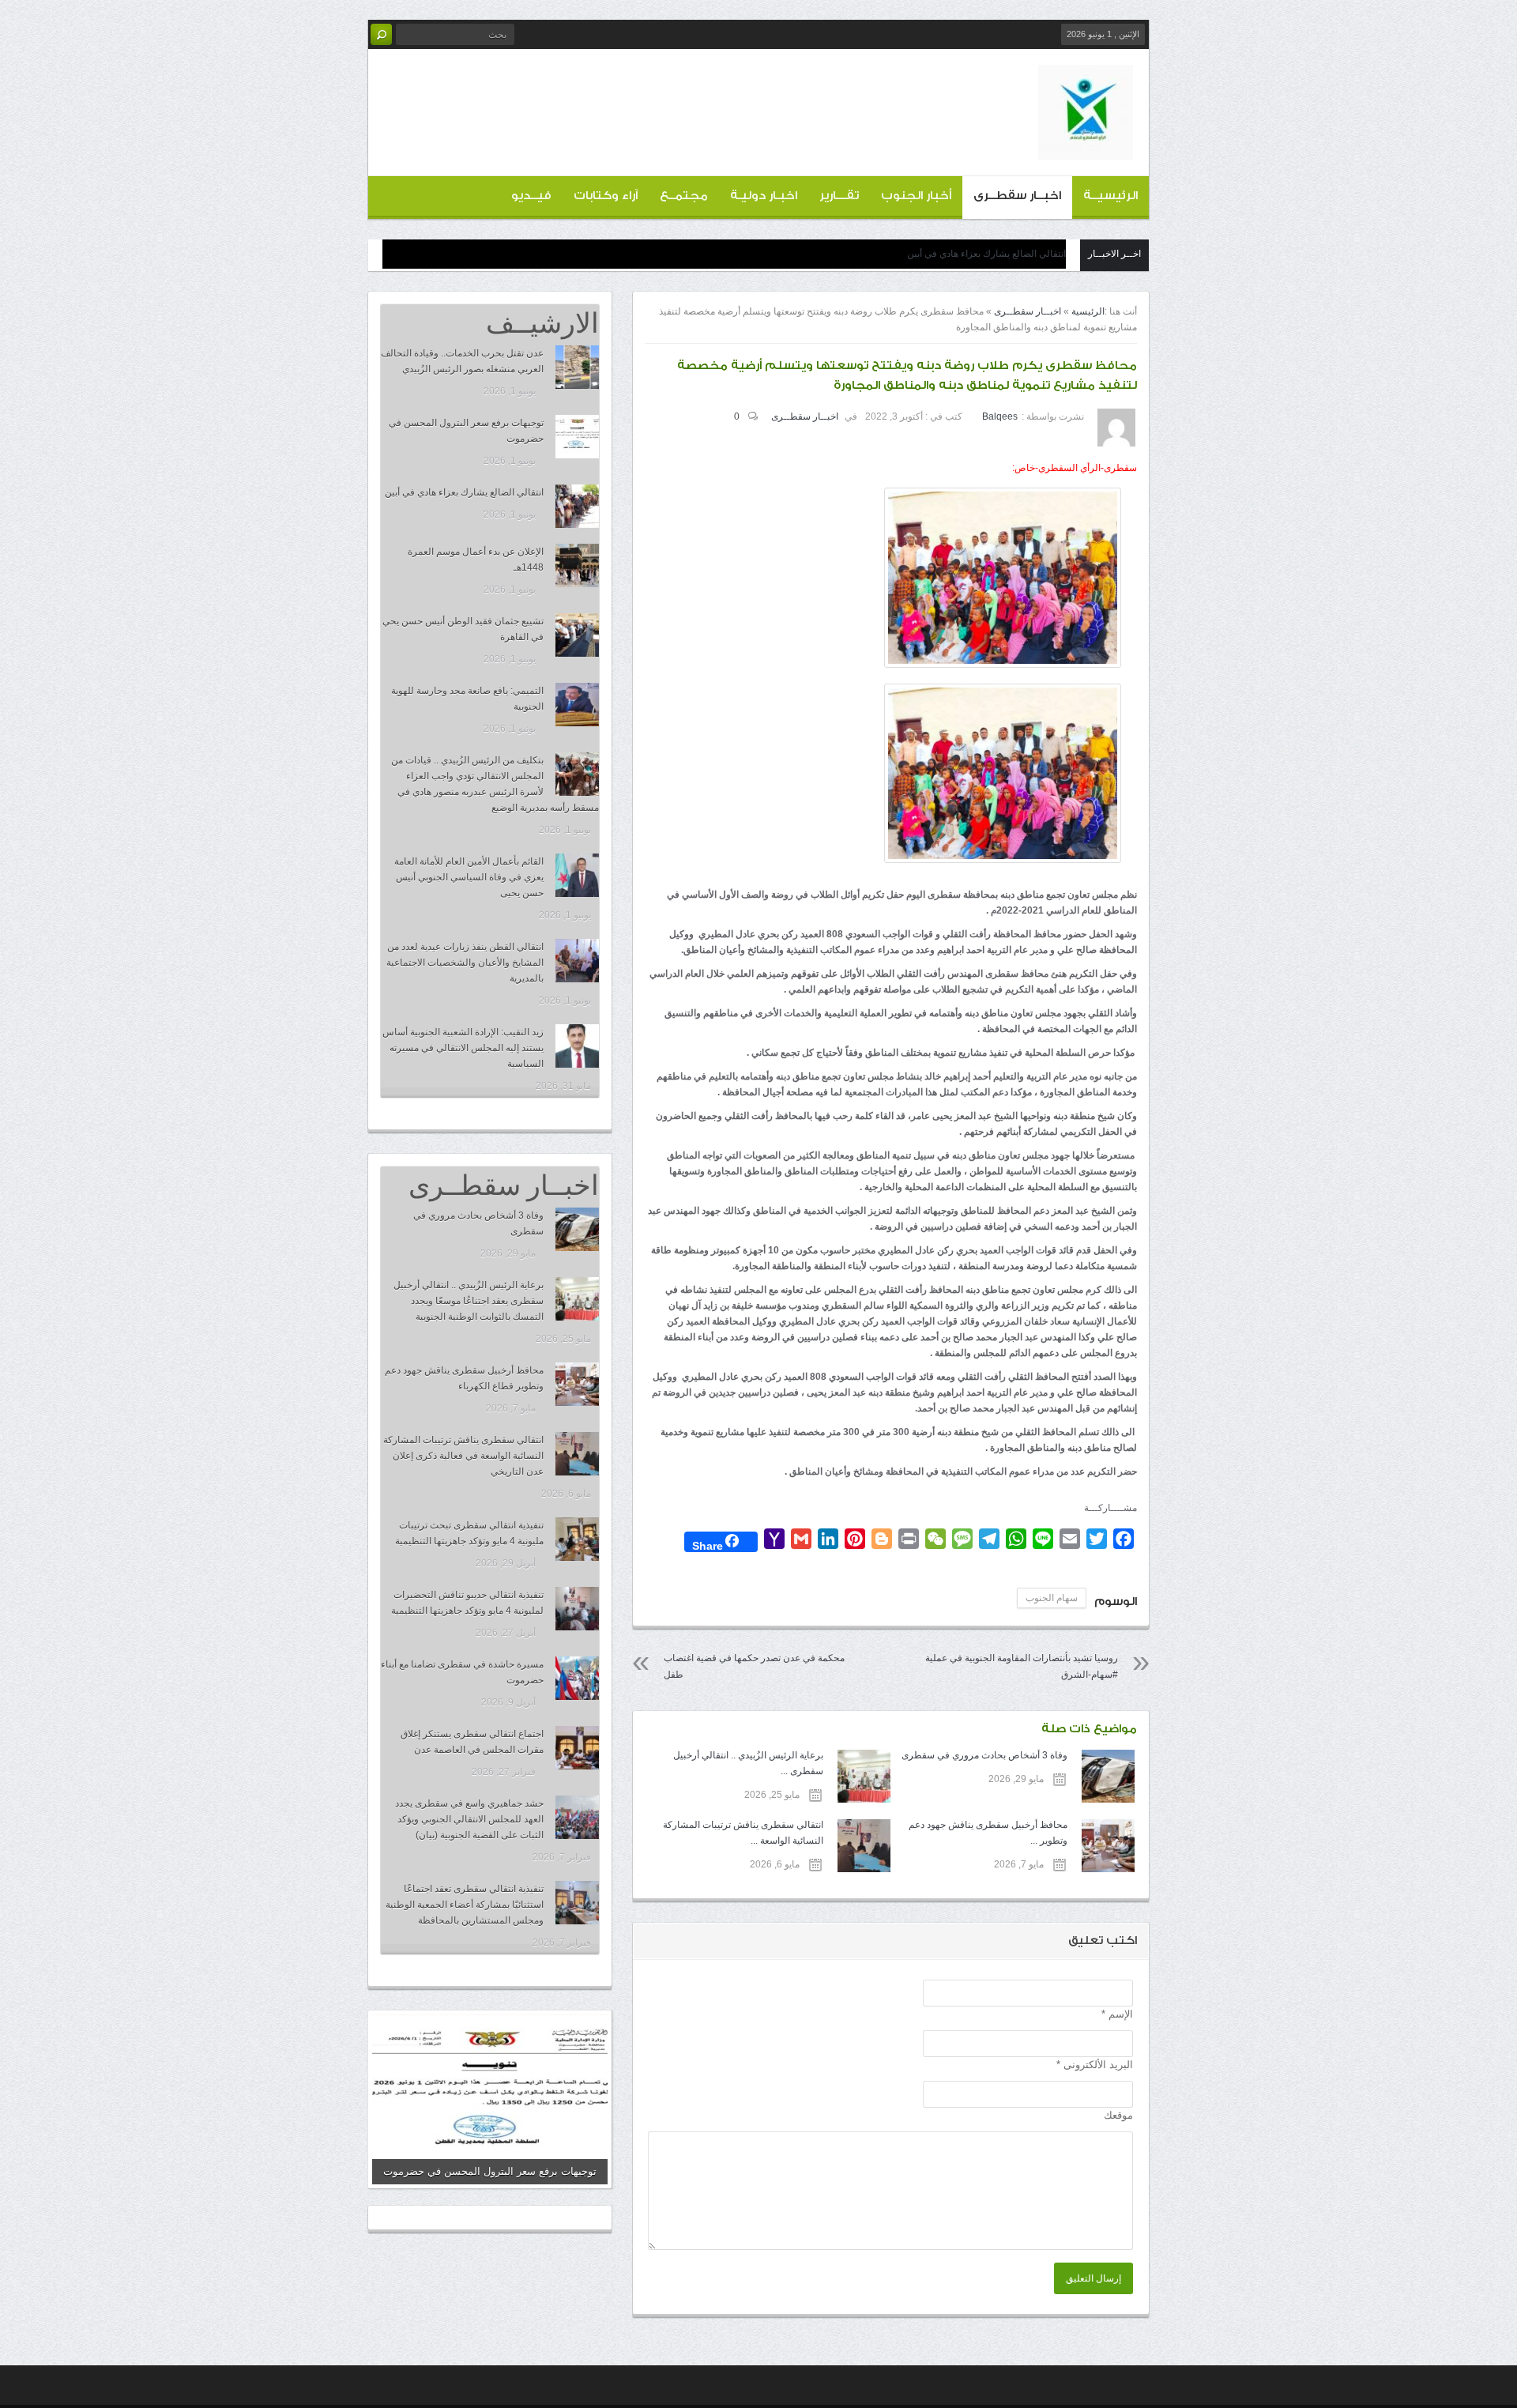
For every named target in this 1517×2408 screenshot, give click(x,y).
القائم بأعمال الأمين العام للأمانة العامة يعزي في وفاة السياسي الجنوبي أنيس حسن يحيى (469, 877)
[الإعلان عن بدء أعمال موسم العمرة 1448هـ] (577, 565)
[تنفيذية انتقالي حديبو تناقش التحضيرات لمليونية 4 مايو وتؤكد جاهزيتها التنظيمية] (577, 1609)
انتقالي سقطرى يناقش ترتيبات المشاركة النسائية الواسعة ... (743, 1833)
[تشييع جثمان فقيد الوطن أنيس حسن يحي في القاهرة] (577, 635)
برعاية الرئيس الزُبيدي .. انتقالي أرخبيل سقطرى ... (748, 1763)
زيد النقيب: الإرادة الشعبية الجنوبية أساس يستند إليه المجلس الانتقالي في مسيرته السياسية (463, 1048)
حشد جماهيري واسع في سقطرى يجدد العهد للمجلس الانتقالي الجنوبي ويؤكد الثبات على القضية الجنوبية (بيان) (469, 1819)
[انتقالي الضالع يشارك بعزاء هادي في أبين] (577, 506)
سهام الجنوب (1052, 1598)
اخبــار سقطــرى (1017, 196)
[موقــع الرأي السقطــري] (1086, 147)
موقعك (1118, 2115)
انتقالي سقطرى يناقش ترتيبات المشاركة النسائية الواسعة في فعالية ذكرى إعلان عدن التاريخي (463, 1456)
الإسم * (1117, 2014)
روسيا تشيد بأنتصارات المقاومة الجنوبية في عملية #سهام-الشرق (1022, 1666)
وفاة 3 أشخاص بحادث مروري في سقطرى (984, 1755)
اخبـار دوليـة (764, 196)
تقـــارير (839, 196)
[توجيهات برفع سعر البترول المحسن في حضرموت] (577, 437)
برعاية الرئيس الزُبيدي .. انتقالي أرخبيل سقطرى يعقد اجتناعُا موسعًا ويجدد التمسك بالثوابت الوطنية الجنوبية (469, 1301)
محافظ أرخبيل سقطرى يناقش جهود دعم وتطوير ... (988, 1833)
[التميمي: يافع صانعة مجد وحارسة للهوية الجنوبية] (577, 705)
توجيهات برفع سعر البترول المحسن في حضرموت (490, 2171)
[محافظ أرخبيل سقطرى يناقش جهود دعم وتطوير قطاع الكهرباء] (577, 1384)
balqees (1000, 416)
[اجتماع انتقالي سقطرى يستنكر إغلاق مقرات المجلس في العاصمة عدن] (577, 1748)
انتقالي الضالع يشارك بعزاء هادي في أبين (986, 254)
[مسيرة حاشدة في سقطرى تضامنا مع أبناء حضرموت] (577, 1678)
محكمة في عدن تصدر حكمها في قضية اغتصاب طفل (754, 1666)
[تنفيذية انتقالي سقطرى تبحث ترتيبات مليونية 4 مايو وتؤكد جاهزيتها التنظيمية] (577, 1539)
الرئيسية (1088, 311)
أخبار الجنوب (916, 196)
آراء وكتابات (606, 196)
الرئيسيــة (1110, 196)
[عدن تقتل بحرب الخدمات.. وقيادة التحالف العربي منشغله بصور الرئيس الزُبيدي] (577, 367)
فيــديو (531, 196)
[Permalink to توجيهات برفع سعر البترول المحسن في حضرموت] (490, 2099)
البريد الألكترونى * (1095, 2065)
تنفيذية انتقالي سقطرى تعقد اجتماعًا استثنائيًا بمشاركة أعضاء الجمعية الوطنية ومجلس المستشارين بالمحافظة (465, 1905)
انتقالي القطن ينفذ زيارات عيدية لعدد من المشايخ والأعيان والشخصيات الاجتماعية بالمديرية (465, 963)
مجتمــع (684, 196)
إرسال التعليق (1094, 2278)
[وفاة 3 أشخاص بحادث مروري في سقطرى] (577, 1229)
